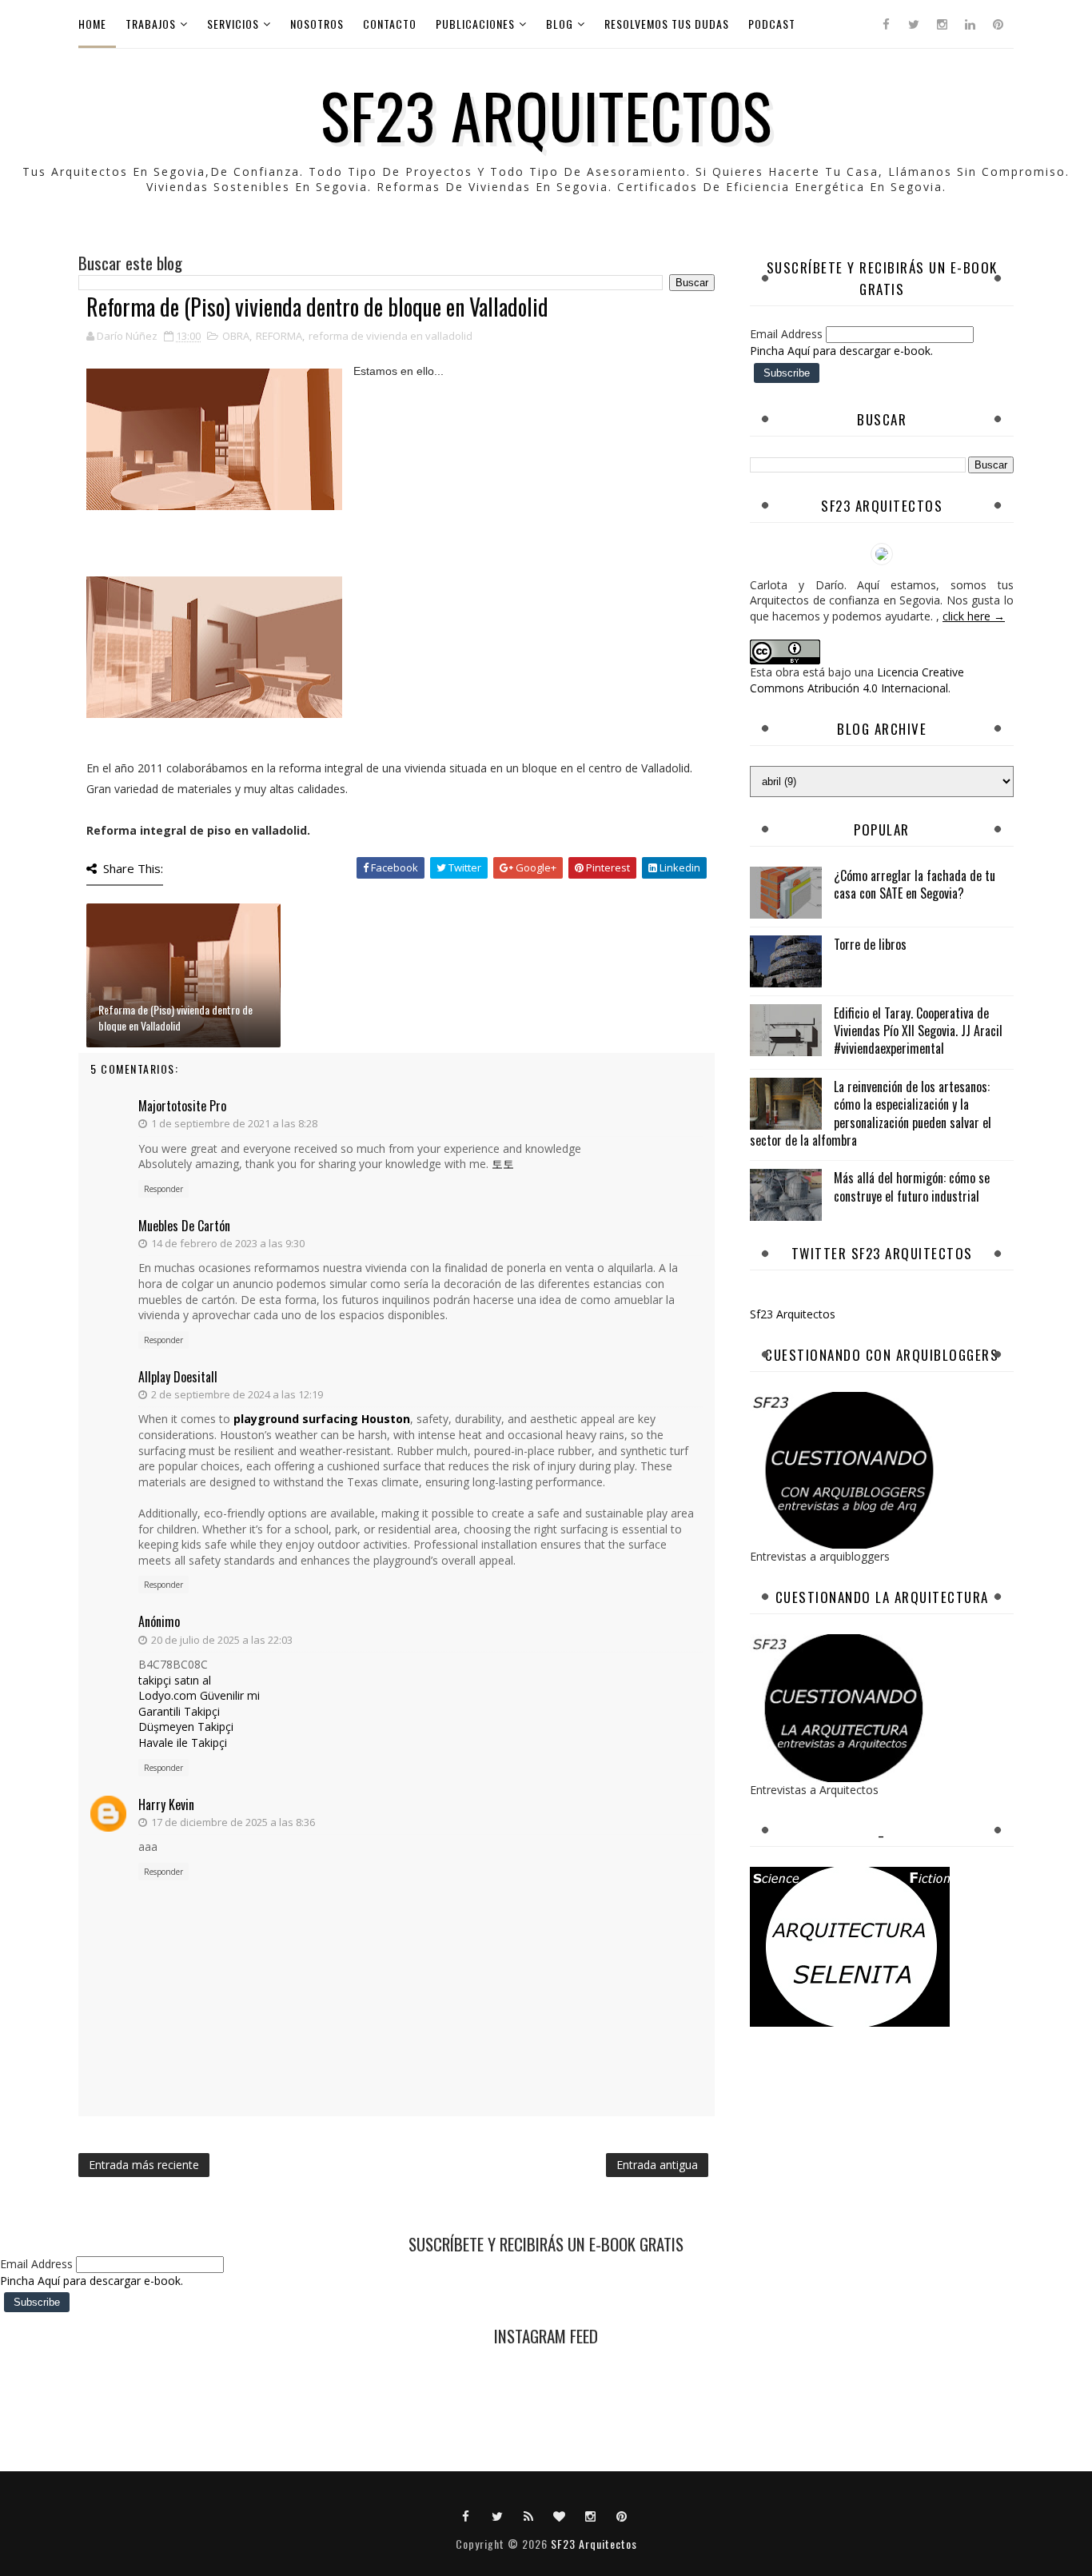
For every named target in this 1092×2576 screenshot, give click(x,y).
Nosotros (317, 24)
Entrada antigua (657, 2165)
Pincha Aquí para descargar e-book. (841, 351)
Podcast (772, 24)
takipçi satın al (175, 1680)
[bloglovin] (560, 2515)
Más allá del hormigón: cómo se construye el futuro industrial (912, 1186)
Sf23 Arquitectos (793, 1314)
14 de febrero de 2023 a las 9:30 (228, 1243)
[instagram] (942, 24)
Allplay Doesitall (178, 1377)
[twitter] (914, 24)
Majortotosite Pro (182, 1106)
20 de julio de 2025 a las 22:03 (222, 1640)
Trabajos (151, 24)
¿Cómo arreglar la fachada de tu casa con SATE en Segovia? (915, 884)
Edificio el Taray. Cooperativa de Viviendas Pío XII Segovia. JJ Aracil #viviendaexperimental (918, 1031)
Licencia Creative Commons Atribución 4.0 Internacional (857, 680)
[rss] (528, 2515)
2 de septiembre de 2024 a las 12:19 (237, 1394)
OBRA (236, 336)
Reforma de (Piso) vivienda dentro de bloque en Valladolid (175, 1017)
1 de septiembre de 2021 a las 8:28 (234, 1123)
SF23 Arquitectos (546, 114)
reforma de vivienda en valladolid (391, 336)
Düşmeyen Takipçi (186, 1727)
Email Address (788, 334)
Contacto (390, 24)
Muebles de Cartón (184, 1226)
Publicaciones (475, 24)
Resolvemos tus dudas (667, 24)
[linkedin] (970, 24)
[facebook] (886, 24)
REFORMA (279, 336)
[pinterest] (998, 24)
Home (92, 24)
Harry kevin (166, 1804)
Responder (163, 1189)
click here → (974, 616)
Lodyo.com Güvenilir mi (199, 1695)
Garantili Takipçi (179, 1711)
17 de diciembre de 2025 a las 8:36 (233, 1822)
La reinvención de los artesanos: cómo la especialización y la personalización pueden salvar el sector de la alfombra (871, 1113)
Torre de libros (870, 944)
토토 (503, 1164)
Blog (560, 24)
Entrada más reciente (144, 2165)
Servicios (233, 24)
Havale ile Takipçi (183, 1743)
